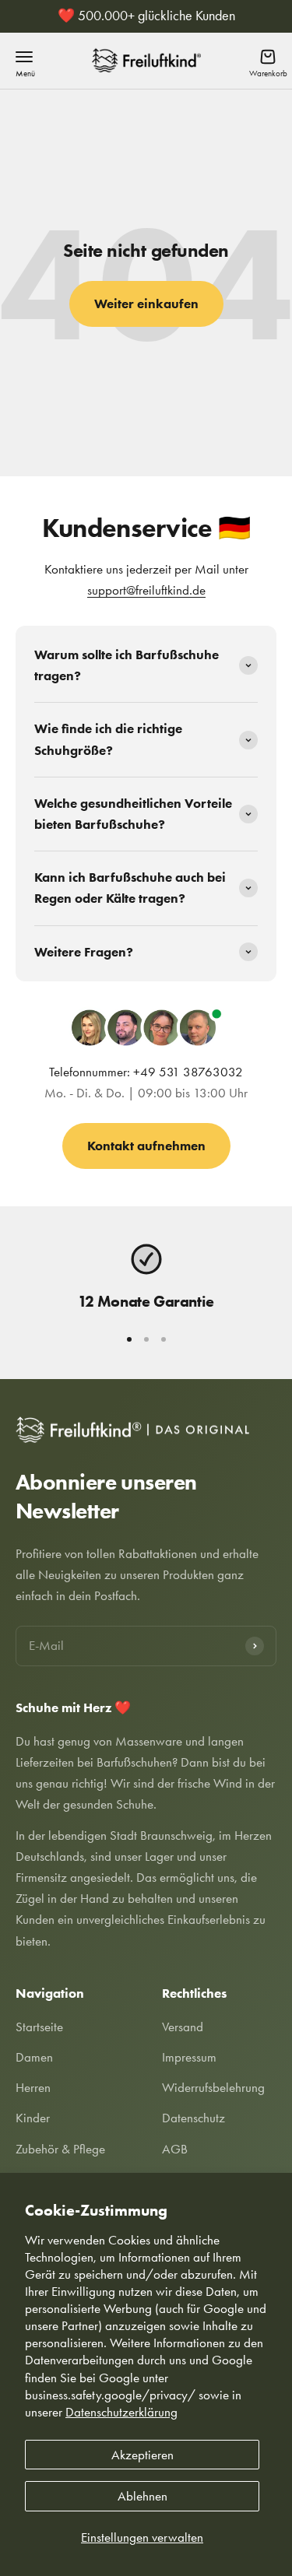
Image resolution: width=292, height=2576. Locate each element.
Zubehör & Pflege (60, 2149)
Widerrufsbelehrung (213, 2087)
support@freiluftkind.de (146, 590)
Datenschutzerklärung (121, 2412)
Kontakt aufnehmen (146, 1146)
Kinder (33, 2118)
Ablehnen (142, 2496)
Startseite (39, 2027)
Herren (33, 2087)
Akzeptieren (142, 2455)
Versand (183, 2027)
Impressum (189, 2057)
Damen (34, 2057)
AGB (175, 2149)
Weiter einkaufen (146, 304)
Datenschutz (193, 2118)
